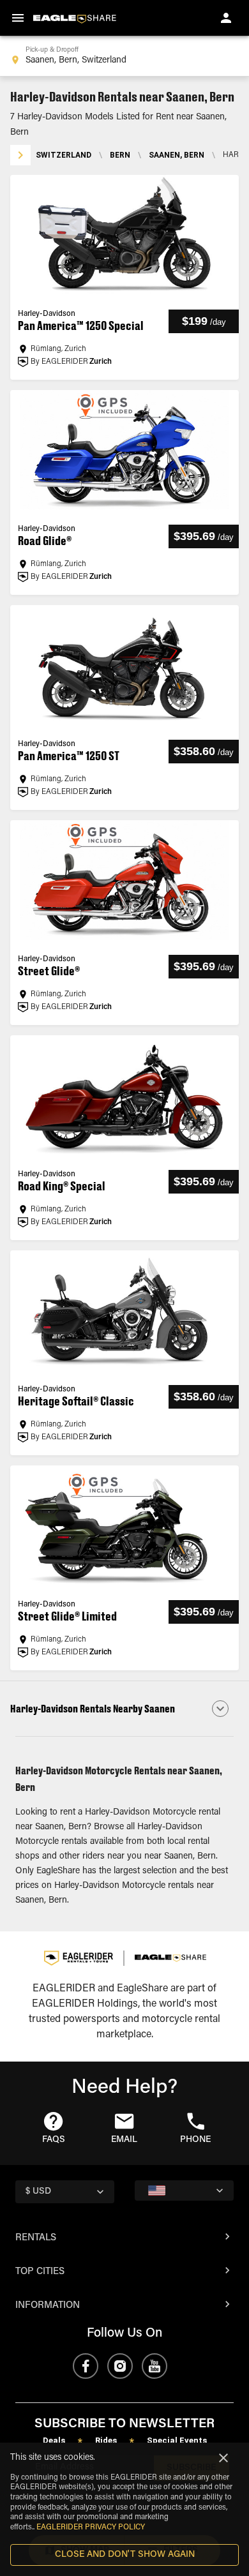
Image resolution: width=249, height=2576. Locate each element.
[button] (124, 1709)
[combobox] (124, 56)
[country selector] (184, 2190)
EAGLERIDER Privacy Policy (91, 2527)
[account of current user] (226, 18)
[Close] (223, 2458)
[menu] (18, 18)
